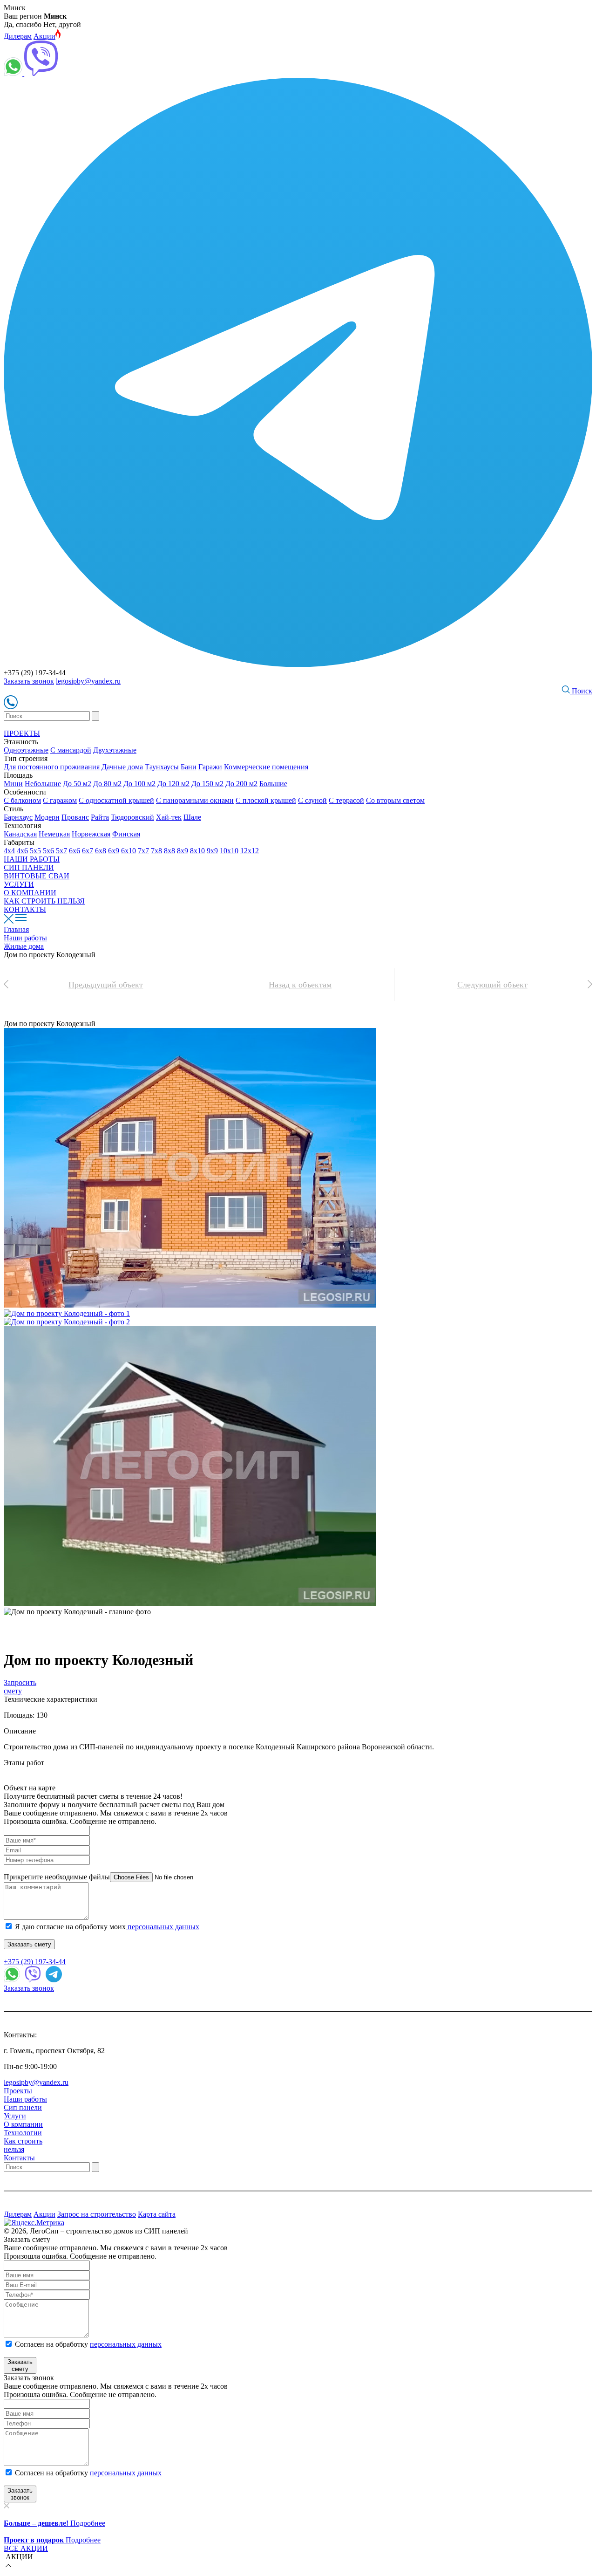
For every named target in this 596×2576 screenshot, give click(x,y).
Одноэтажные (26, 750)
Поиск (581, 691)
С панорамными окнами (195, 800)
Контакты (19, 2158)
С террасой (346, 800)
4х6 (22, 851)
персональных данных (163, 1927)
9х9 (212, 851)
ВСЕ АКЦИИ (26, 2548)
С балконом (22, 800)
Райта (100, 817)
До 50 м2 (77, 784)
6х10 (129, 851)
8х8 (169, 851)
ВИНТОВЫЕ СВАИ (37, 876)
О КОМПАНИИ (30, 893)
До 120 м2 (173, 784)
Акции (44, 36)
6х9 (114, 851)
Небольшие (43, 784)
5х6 (48, 851)
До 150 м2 (207, 784)
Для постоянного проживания (52, 767)
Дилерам (18, 36)
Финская (126, 834)
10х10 (229, 851)
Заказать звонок (29, 681)
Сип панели (23, 2107)
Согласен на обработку (88, 2344)
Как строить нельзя (23, 2145)
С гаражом (60, 800)
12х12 (250, 851)
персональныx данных (126, 2473)
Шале (192, 817)
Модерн (47, 817)
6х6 (74, 851)
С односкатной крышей (116, 800)
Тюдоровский (132, 817)
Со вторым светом (395, 800)
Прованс (75, 817)
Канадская (20, 834)
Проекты (18, 2091)
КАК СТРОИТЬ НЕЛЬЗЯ (44, 901)
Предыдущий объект (106, 985)
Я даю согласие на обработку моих (107, 1927)
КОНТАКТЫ (25, 909)
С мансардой (71, 750)
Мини (13, 784)
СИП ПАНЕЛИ (29, 867)
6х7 (88, 851)
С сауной (312, 800)
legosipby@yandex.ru (88, 681)
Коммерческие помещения (266, 767)
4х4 (9, 851)
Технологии (23, 2133)
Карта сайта (157, 2214)
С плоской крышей (266, 800)
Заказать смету (29, 1944)
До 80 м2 (107, 784)
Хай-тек (169, 817)
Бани (189, 767)
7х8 (156, 851)
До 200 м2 (241, 784)
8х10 (197, 851)
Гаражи (210, 767)
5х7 (61, 851)
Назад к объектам (300, 985)
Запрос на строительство (97, 2214)
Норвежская (91, 834)
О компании (23, 2124)
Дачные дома (122, 767)
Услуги (15, 2116)
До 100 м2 (139, 784)
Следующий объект (492, 985)
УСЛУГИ (19, 884)
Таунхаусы (162, 767)
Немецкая (54, 834)
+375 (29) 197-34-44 (35, 1962)
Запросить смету (20, 1687)
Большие (273, 784)
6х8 (101, 851)
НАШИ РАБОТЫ (32, 859)
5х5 (35, 851)
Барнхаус (18, 817)
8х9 (183, 851)
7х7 (143, 851)
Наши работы (25, 2099)
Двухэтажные (115, 750)
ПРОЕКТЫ (22, 733)
